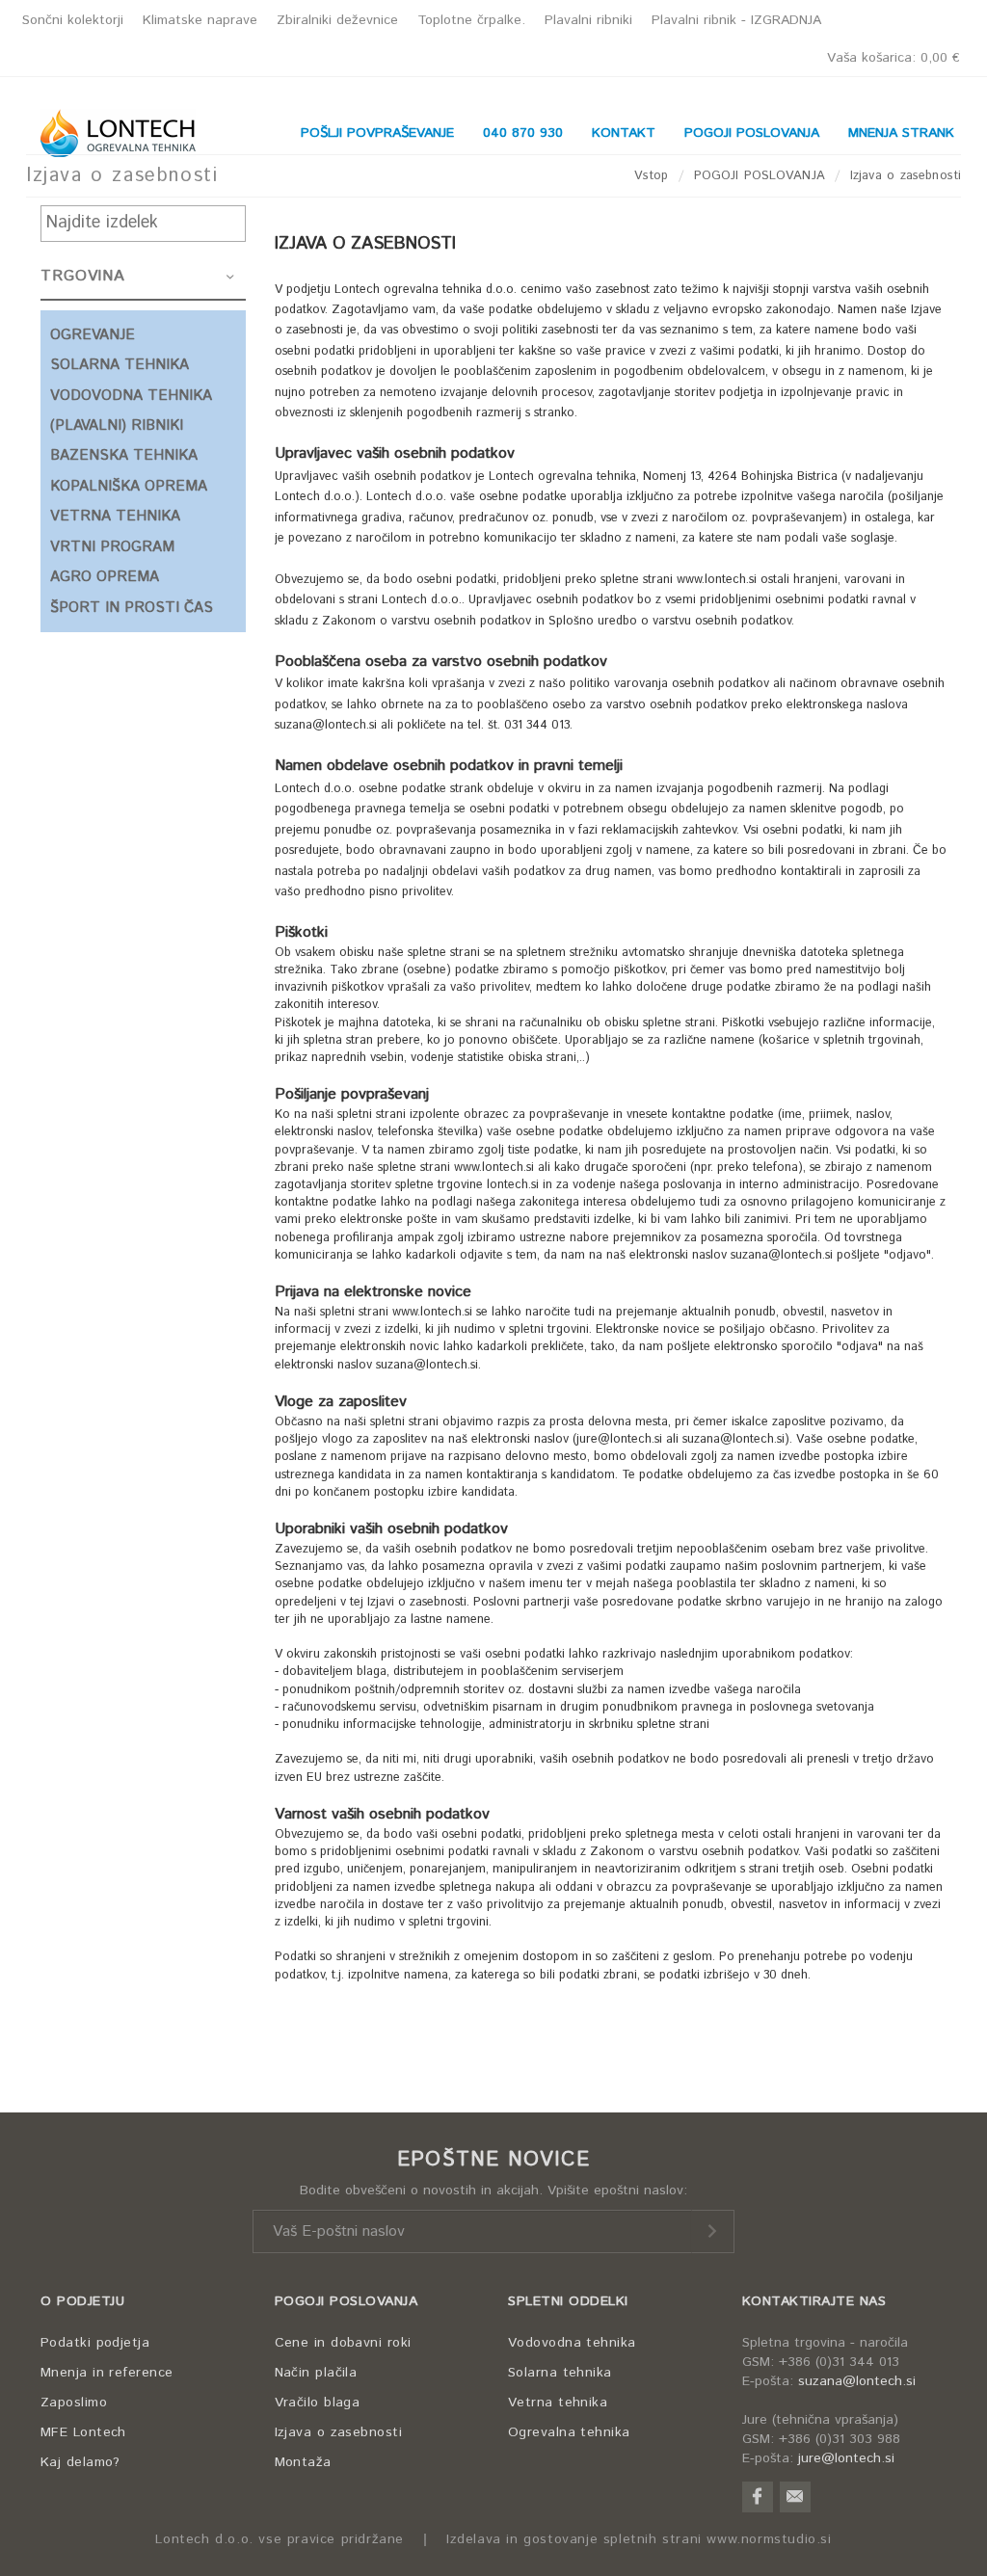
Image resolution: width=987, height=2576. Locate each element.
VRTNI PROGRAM (112, 547)
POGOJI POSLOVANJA (760, 176)
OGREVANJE (93, 335)
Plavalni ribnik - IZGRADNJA (736, 20)
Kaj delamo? (80, 2462)
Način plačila (316, 2373)
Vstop (652, 176)
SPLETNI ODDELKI (568, 2301)
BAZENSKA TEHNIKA (124, 455)
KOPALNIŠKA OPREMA (129, 486)
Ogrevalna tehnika (569, 2432)
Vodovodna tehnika (572, 2343)
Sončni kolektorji (73, 20)
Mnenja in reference (107, 2373)
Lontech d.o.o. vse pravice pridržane (280, 2540)
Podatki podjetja (95, 2343)
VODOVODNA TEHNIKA (131, 396)
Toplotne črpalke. (471, 20)
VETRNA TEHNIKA (115, 516)
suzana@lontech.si (857, 2381)
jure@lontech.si (846, 2458)
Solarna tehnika (560, 2373)
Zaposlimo (74, 2403)
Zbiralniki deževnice (337, 20)
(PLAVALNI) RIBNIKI (117, 425)
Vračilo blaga (318, 2403)
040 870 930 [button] (523, 133)
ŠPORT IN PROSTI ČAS (132, 608)
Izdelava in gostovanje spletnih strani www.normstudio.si (639, 2540)
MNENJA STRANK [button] (901, 133)
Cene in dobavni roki (343, 2343)
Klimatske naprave (200, 20)
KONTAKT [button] (624, 133)
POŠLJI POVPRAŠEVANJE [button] (377, 133)
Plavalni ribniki (588, 20)
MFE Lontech (83, 2432)
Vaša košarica (894, 58)
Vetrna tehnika (558, 2403)
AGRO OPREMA (105, 577)
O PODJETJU (82, 2301)
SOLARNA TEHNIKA (120, 365)
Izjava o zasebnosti (339, 2432)
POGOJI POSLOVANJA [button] (752, 133)
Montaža (303, 2462)
